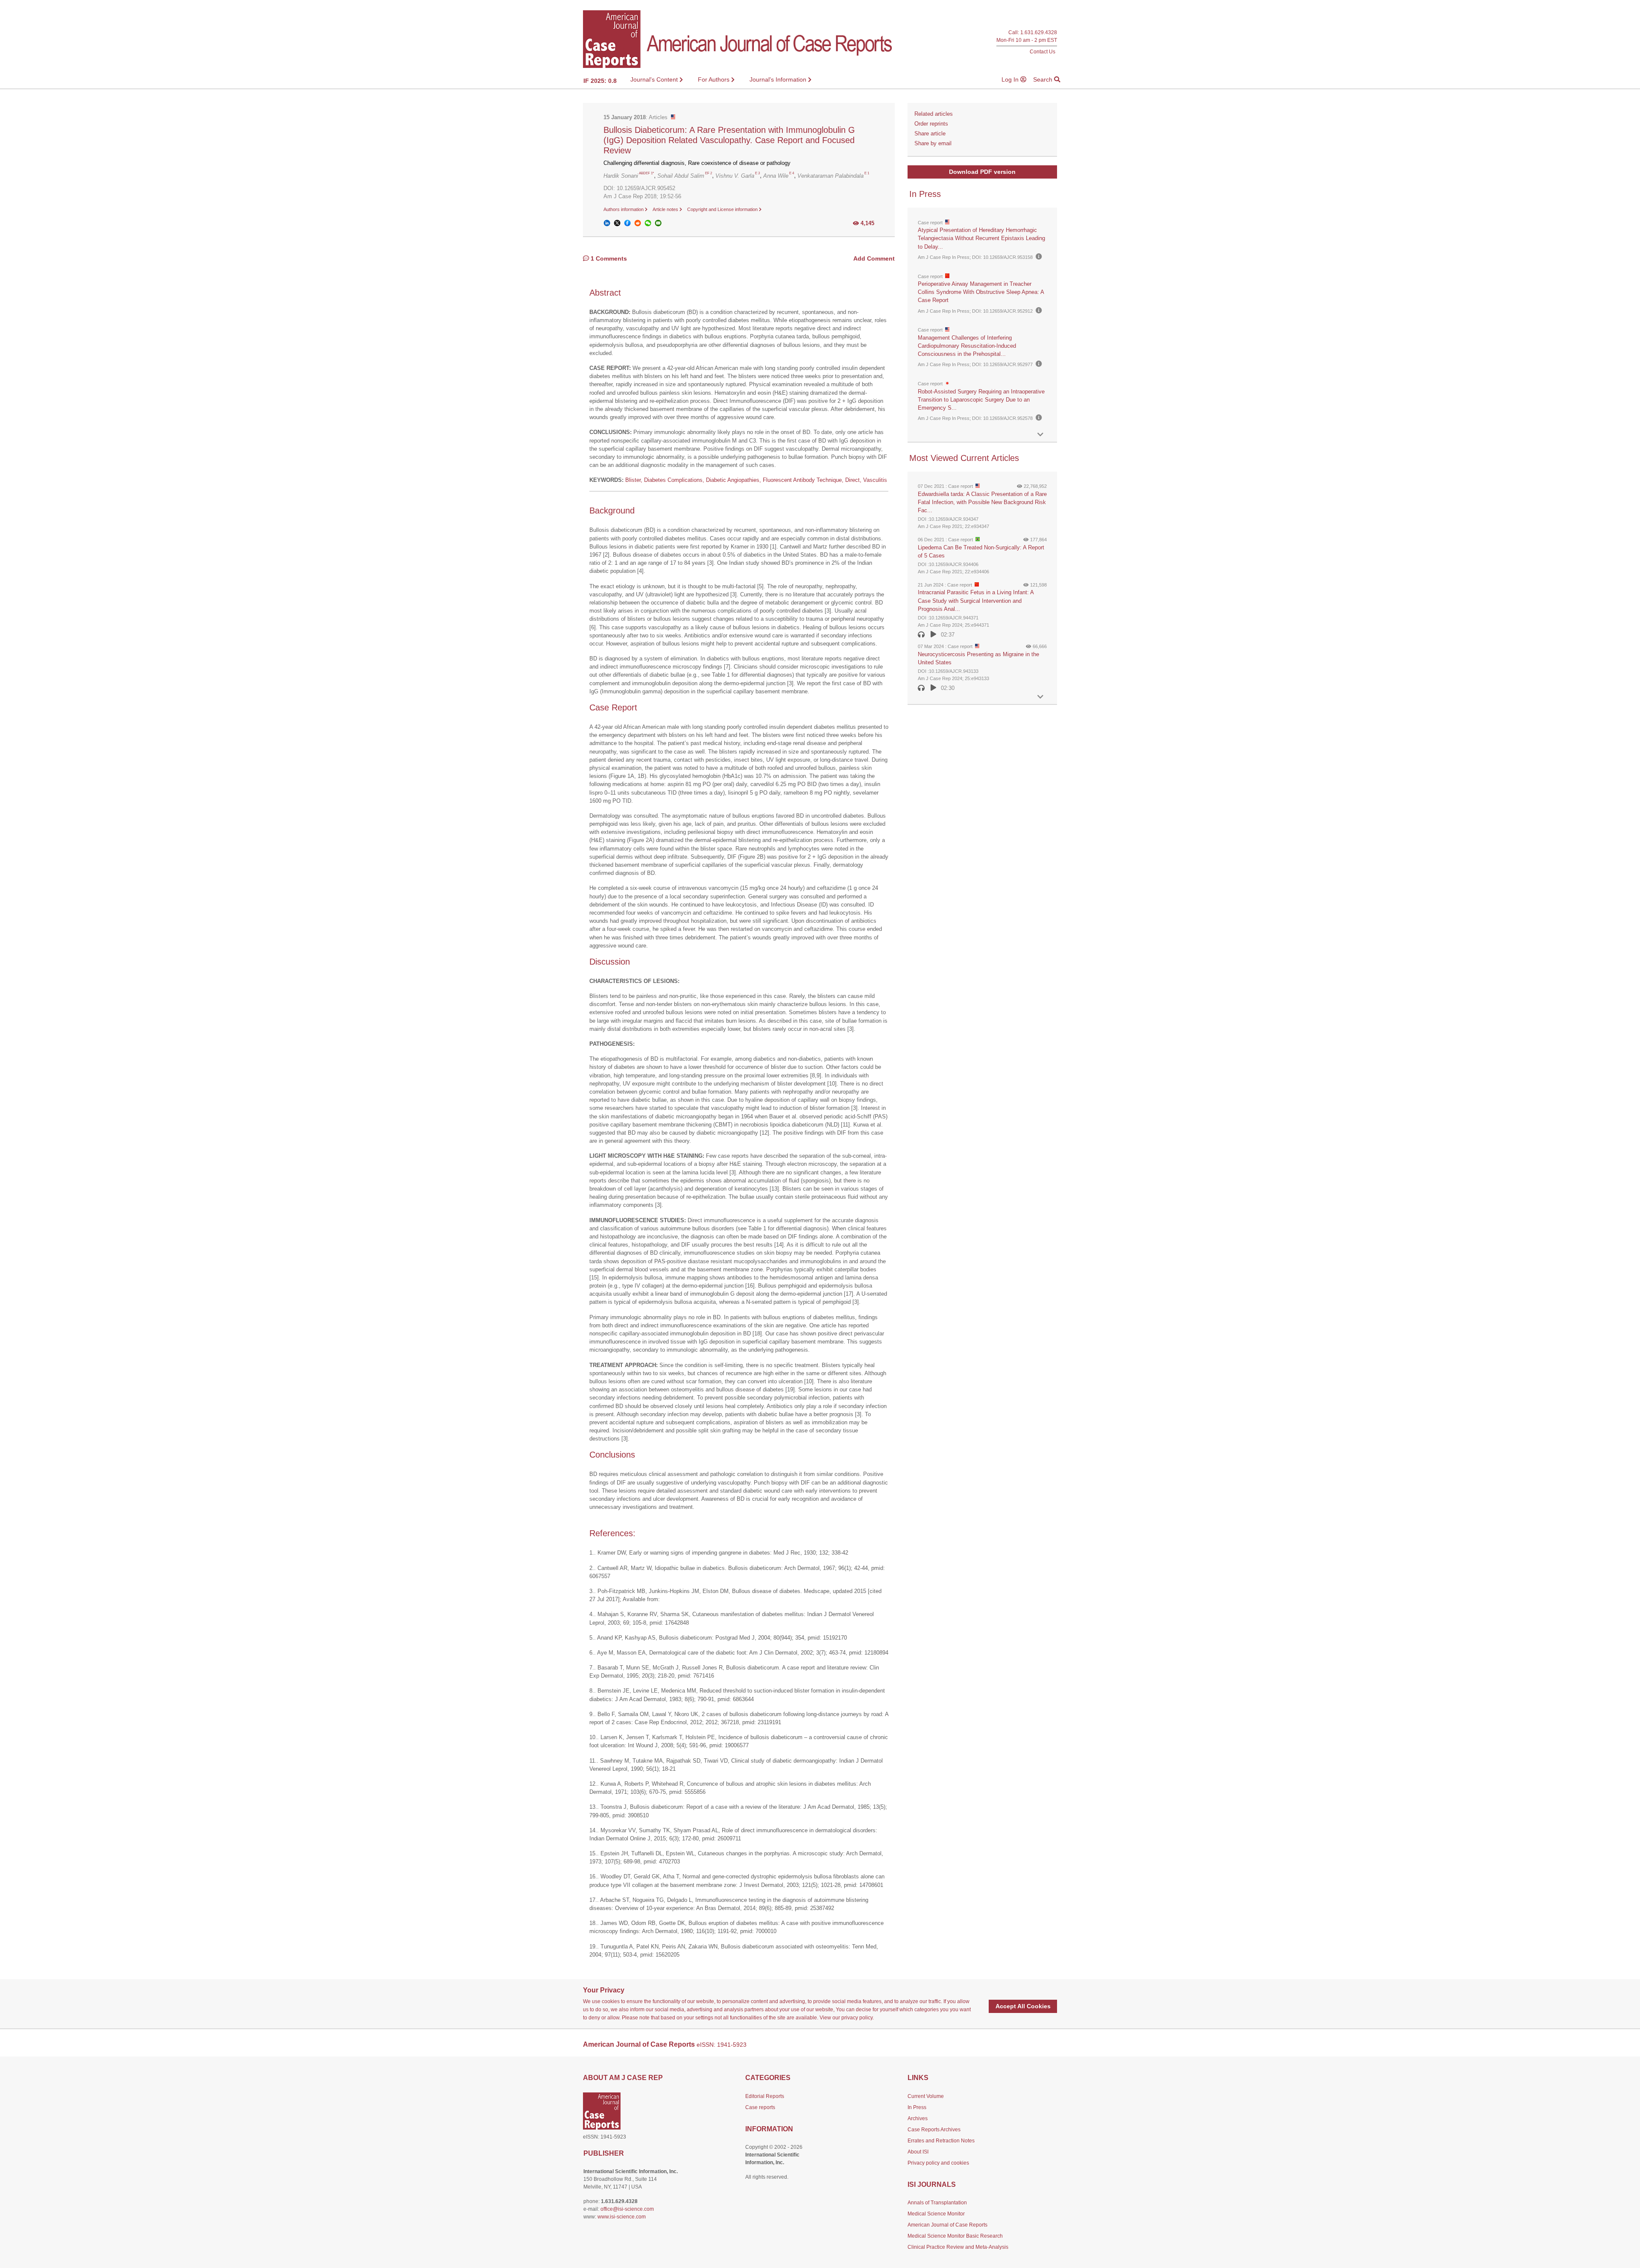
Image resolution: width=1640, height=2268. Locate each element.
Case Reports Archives (934, 2130)
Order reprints (931, 124)
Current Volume (926, 2096)
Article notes (666, 209)
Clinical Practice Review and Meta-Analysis (958, 2247)
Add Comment (874, 258)
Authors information (624, 209)
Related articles (934, 114)
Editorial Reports (765, 2096)
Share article (930, 133)
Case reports (760, 2107)
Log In (1011, 79)
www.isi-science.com (622, 2217)
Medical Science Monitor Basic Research (955, 2236)
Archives (918, 2118)
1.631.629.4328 (1039, 33)
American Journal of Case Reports (947, 2225)
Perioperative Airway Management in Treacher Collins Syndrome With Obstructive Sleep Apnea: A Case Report (981, 292)
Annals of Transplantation (937, 2203)
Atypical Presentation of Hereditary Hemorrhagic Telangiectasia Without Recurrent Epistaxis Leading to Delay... (981, 238)
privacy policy (857, 2018)
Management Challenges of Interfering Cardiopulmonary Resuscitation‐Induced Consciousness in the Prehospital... (967, 346)
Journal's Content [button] (655, 79)
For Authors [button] (715, 79)
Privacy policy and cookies (938, 2163)
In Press (917, 2107)
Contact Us (1043, 51)
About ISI (918, 2152)
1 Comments (608, 258)
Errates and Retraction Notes (941, 2141)
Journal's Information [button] (779, 79)
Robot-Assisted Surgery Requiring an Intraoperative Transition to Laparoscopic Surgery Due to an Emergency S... (981, 400)
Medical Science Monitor (936, 2214)
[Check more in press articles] (1040, 435)
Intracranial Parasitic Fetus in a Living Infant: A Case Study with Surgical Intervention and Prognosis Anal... (976, 600)
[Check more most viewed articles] (1040, 697)
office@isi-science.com (627, 2209)
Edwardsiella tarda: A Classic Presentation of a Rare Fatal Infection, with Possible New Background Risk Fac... (982, 502)
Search (1044, 79)
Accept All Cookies (1023, 2006)
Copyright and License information (723, 209)
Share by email (933, 143)
